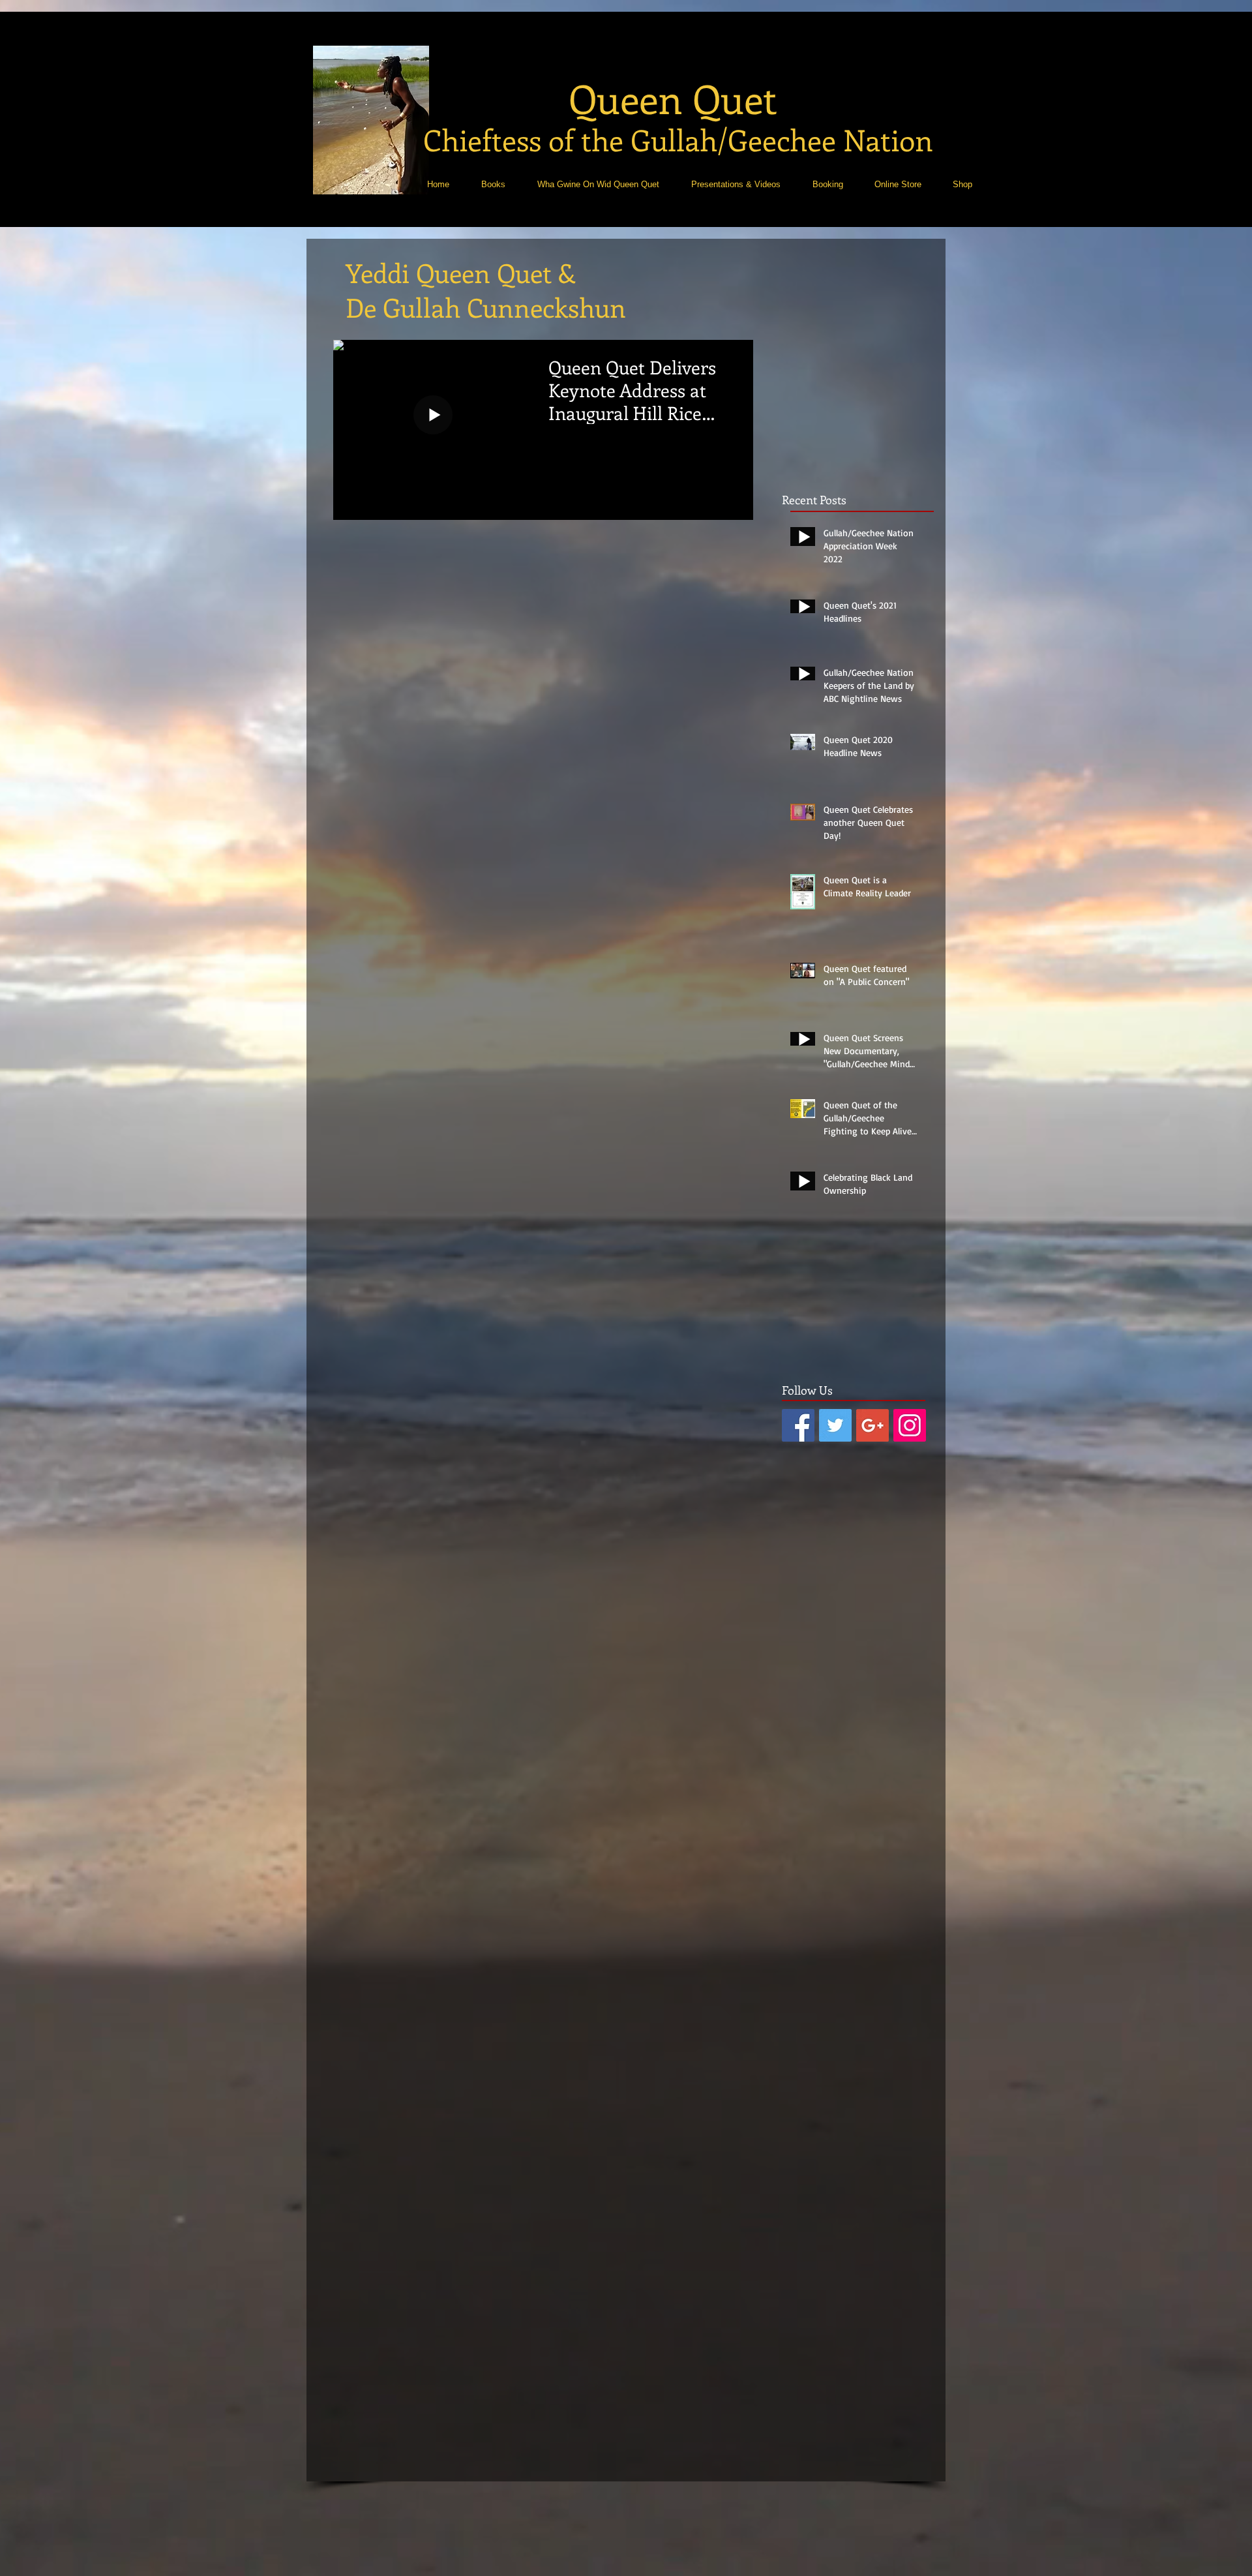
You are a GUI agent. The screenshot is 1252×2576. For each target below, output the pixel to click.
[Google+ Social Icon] (872, 1425)
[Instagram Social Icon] (910, 1425)
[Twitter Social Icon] (835, 1425)
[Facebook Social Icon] (798, 1425)
